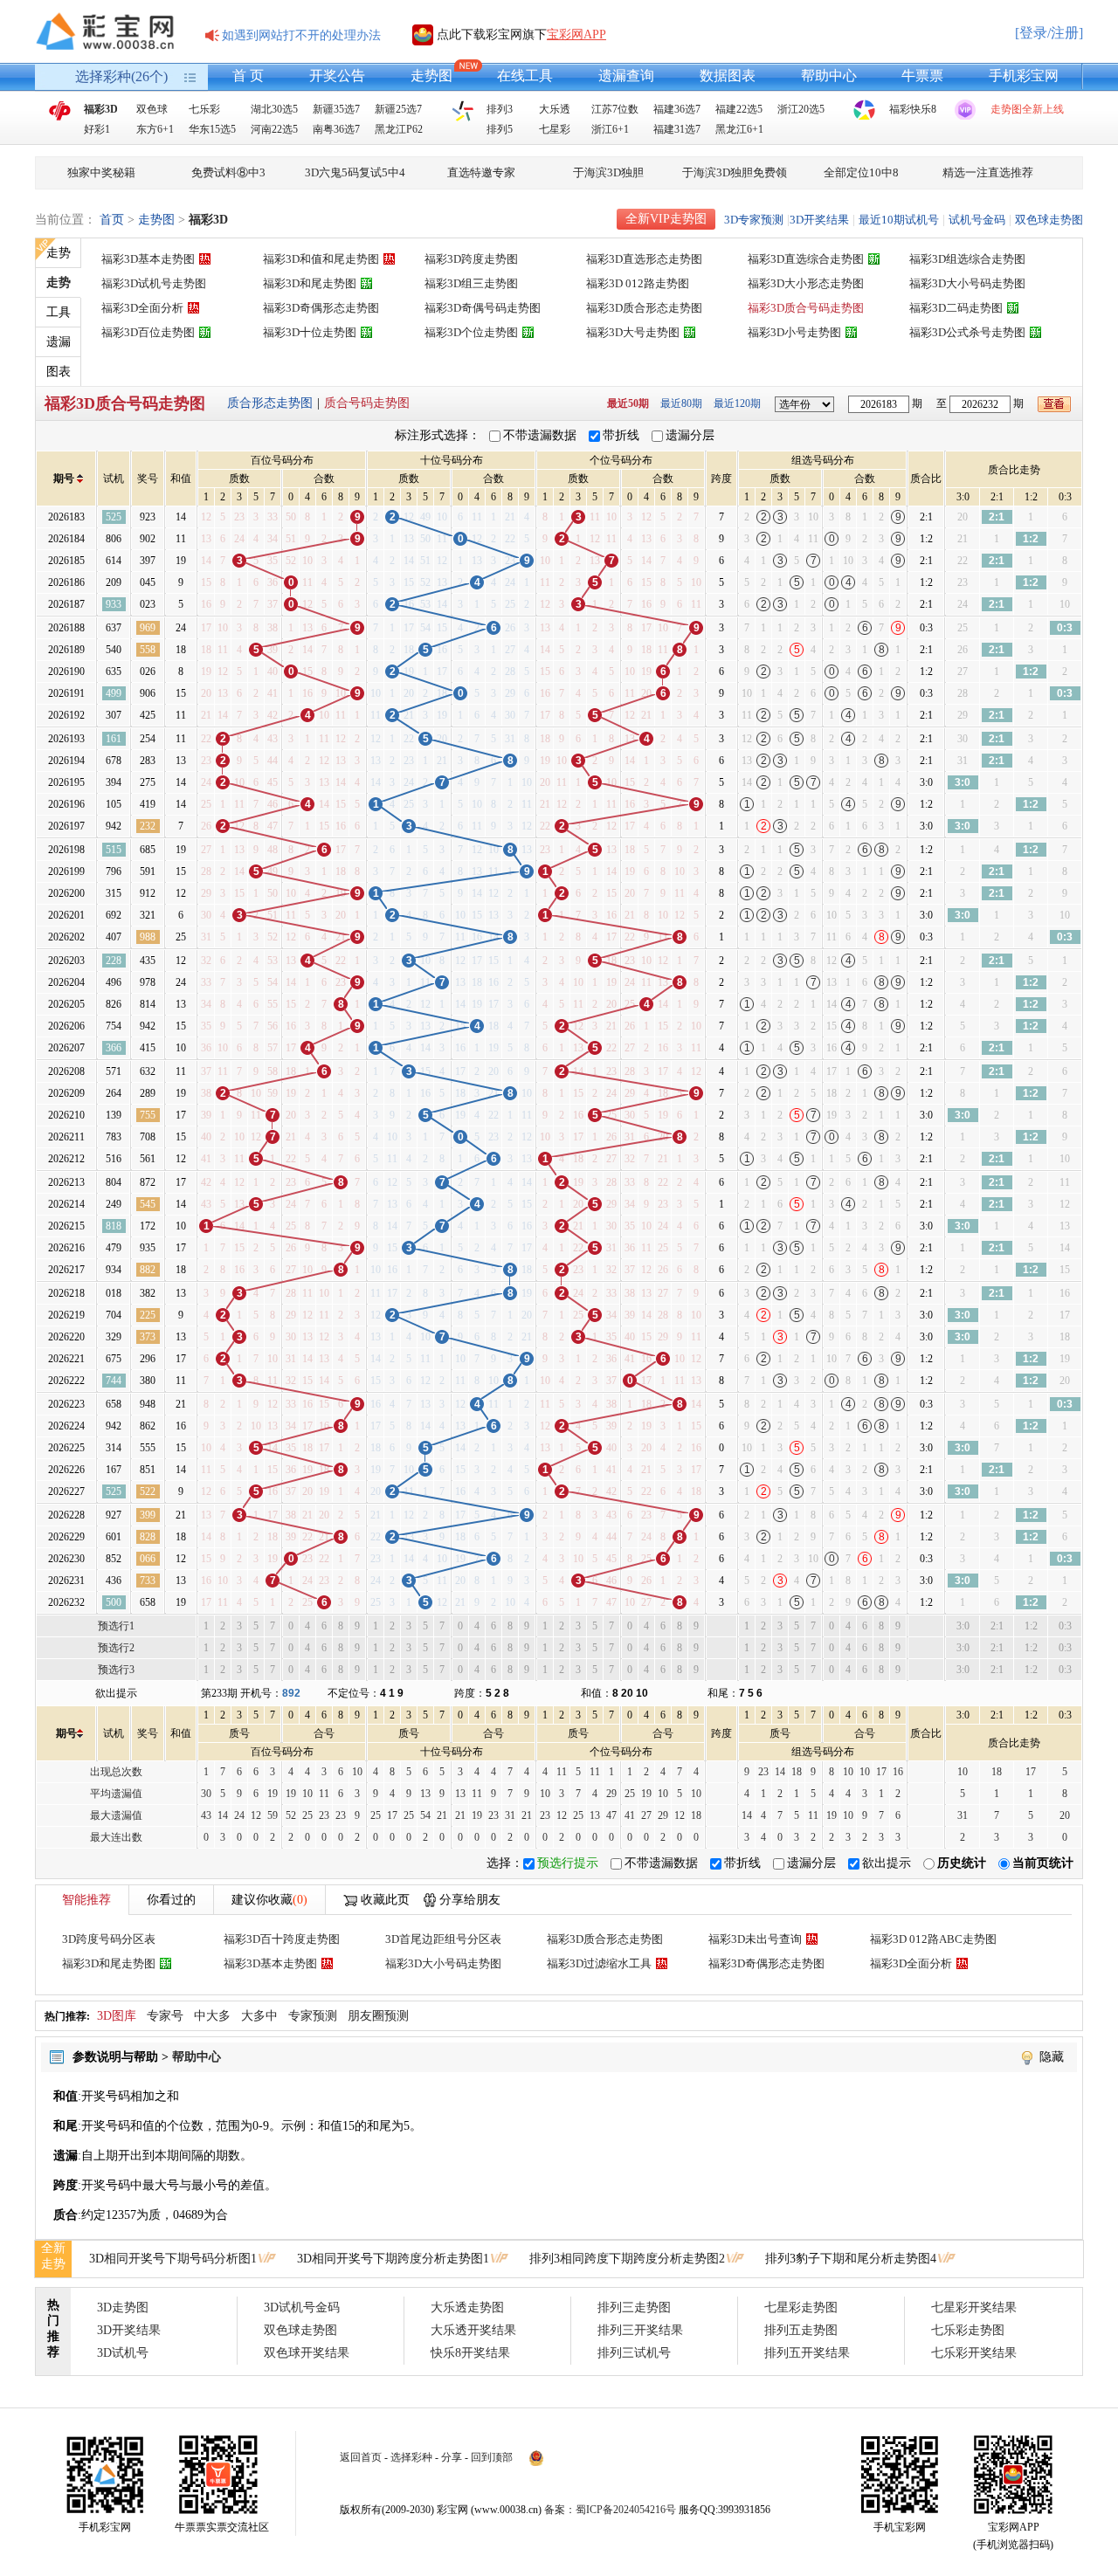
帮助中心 (829, 76)
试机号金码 (977, 220)
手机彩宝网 (1024, 76)
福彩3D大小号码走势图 (967, 283)
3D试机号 (123, 2353)
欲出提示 (887, 1863)
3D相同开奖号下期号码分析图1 (173, 2259)
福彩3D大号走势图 (633, 332)
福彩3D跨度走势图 (471, 259)
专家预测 (313, 2016)
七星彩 (555, 129)
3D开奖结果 (819, 220)
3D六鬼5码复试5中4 (355, 172)
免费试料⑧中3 (228, 172)
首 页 (248, 76)
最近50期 (628, 403)
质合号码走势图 (367, 403)
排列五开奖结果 (807, 2353)
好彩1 (97, 129)
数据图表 (728, 76)
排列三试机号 (634, 2353)
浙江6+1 (610, 129)
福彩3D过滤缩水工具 (599, 1963)
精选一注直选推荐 (988, 172)
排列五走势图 (801, 2330)
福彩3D (101, 109)
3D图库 (117, 2016)
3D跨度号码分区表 (109, 1939)
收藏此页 (385, 1900)
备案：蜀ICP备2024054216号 (610, 2510)
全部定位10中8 (861, 172)
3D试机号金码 (302, 2307)
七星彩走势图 (801, 2307)
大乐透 (555, 109)
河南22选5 (274, 129)
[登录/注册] (1049, 33)
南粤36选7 (336, 129)
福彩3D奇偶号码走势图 (483, 308)
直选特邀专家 (481, 172)
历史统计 (962, 1863)
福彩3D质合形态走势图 (644, 308)
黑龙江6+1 (739, 129)
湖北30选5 (274, 109)
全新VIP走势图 (666, 219)
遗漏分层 (690, 435)
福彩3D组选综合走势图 (967, 259)
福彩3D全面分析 (142, 308)
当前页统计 (1043, 1863)
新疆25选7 (398, 109)
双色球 (152, 109)
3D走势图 (123, 2307)
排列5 (500, 129)
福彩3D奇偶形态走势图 (321, 308)
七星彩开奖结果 (974, 2307)
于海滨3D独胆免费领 (735, 172)
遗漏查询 (626, 76)
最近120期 (737, 403)
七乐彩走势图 (968, 2330)
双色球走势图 (1049, 220)
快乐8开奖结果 (470, 2353)
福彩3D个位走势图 (471, 332)
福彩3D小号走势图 (794, 332)
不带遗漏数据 (540, 435)
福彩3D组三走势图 (471, 283)
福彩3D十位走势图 (310, 332)
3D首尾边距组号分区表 (443, 1939)
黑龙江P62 (399, 129)
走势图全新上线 (1027, 109)
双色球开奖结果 (307, 2353)
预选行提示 (568, 1863)
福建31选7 (677, 129)
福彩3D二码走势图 (956, 308)
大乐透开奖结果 (473, 2330)
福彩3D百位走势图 (148, 332)
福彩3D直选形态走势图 (644, 259)
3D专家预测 (754, 220)
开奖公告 (337, 76)
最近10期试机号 (899, 220)
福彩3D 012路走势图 (638, 283)
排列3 (500, 109)
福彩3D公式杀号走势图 (967, 332)
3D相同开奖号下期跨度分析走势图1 (393, 2259)
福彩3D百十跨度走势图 (282, 1939)
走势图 (431, 76)
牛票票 (922, 76)
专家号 (165, 2016)
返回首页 (361, 2457)
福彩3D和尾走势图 (310, 283)
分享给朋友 (470, 1900)
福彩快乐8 (913, 109)
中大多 (212, 2016)
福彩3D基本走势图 (148, 259)
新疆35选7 (336, 109)
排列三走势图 (634, 2307)
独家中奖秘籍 (101, 172)
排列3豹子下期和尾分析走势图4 (851, 2259)
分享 (452, 2457)
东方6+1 (155, 129)
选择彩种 (411, 2457)
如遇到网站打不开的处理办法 (301, 35)
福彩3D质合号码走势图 (806, 308)
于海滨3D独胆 (608, 172)
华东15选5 (212, 129)
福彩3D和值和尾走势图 (321, 259)
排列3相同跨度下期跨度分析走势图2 (627, 2259)
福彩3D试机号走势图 (154, 283)
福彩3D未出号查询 (755, 1939)
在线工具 (525, 76)
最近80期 (681, 403)
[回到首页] (109, 31)
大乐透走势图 (467, 2307)
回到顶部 (492, 2457)
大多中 (259, 2016)
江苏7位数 (615, 109)
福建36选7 (677, 109)
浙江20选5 (801, 109)
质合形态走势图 (270, 403)
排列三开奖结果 (640, 2330)
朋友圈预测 (378, 2016)
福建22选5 (739, 109)
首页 (112, 220)
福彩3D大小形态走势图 (806, 283)
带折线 (621, 435)
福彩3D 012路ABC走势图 (933, 1939)
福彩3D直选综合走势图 (806, 259)
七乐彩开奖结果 (974, 2353)
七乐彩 (204, 109)
